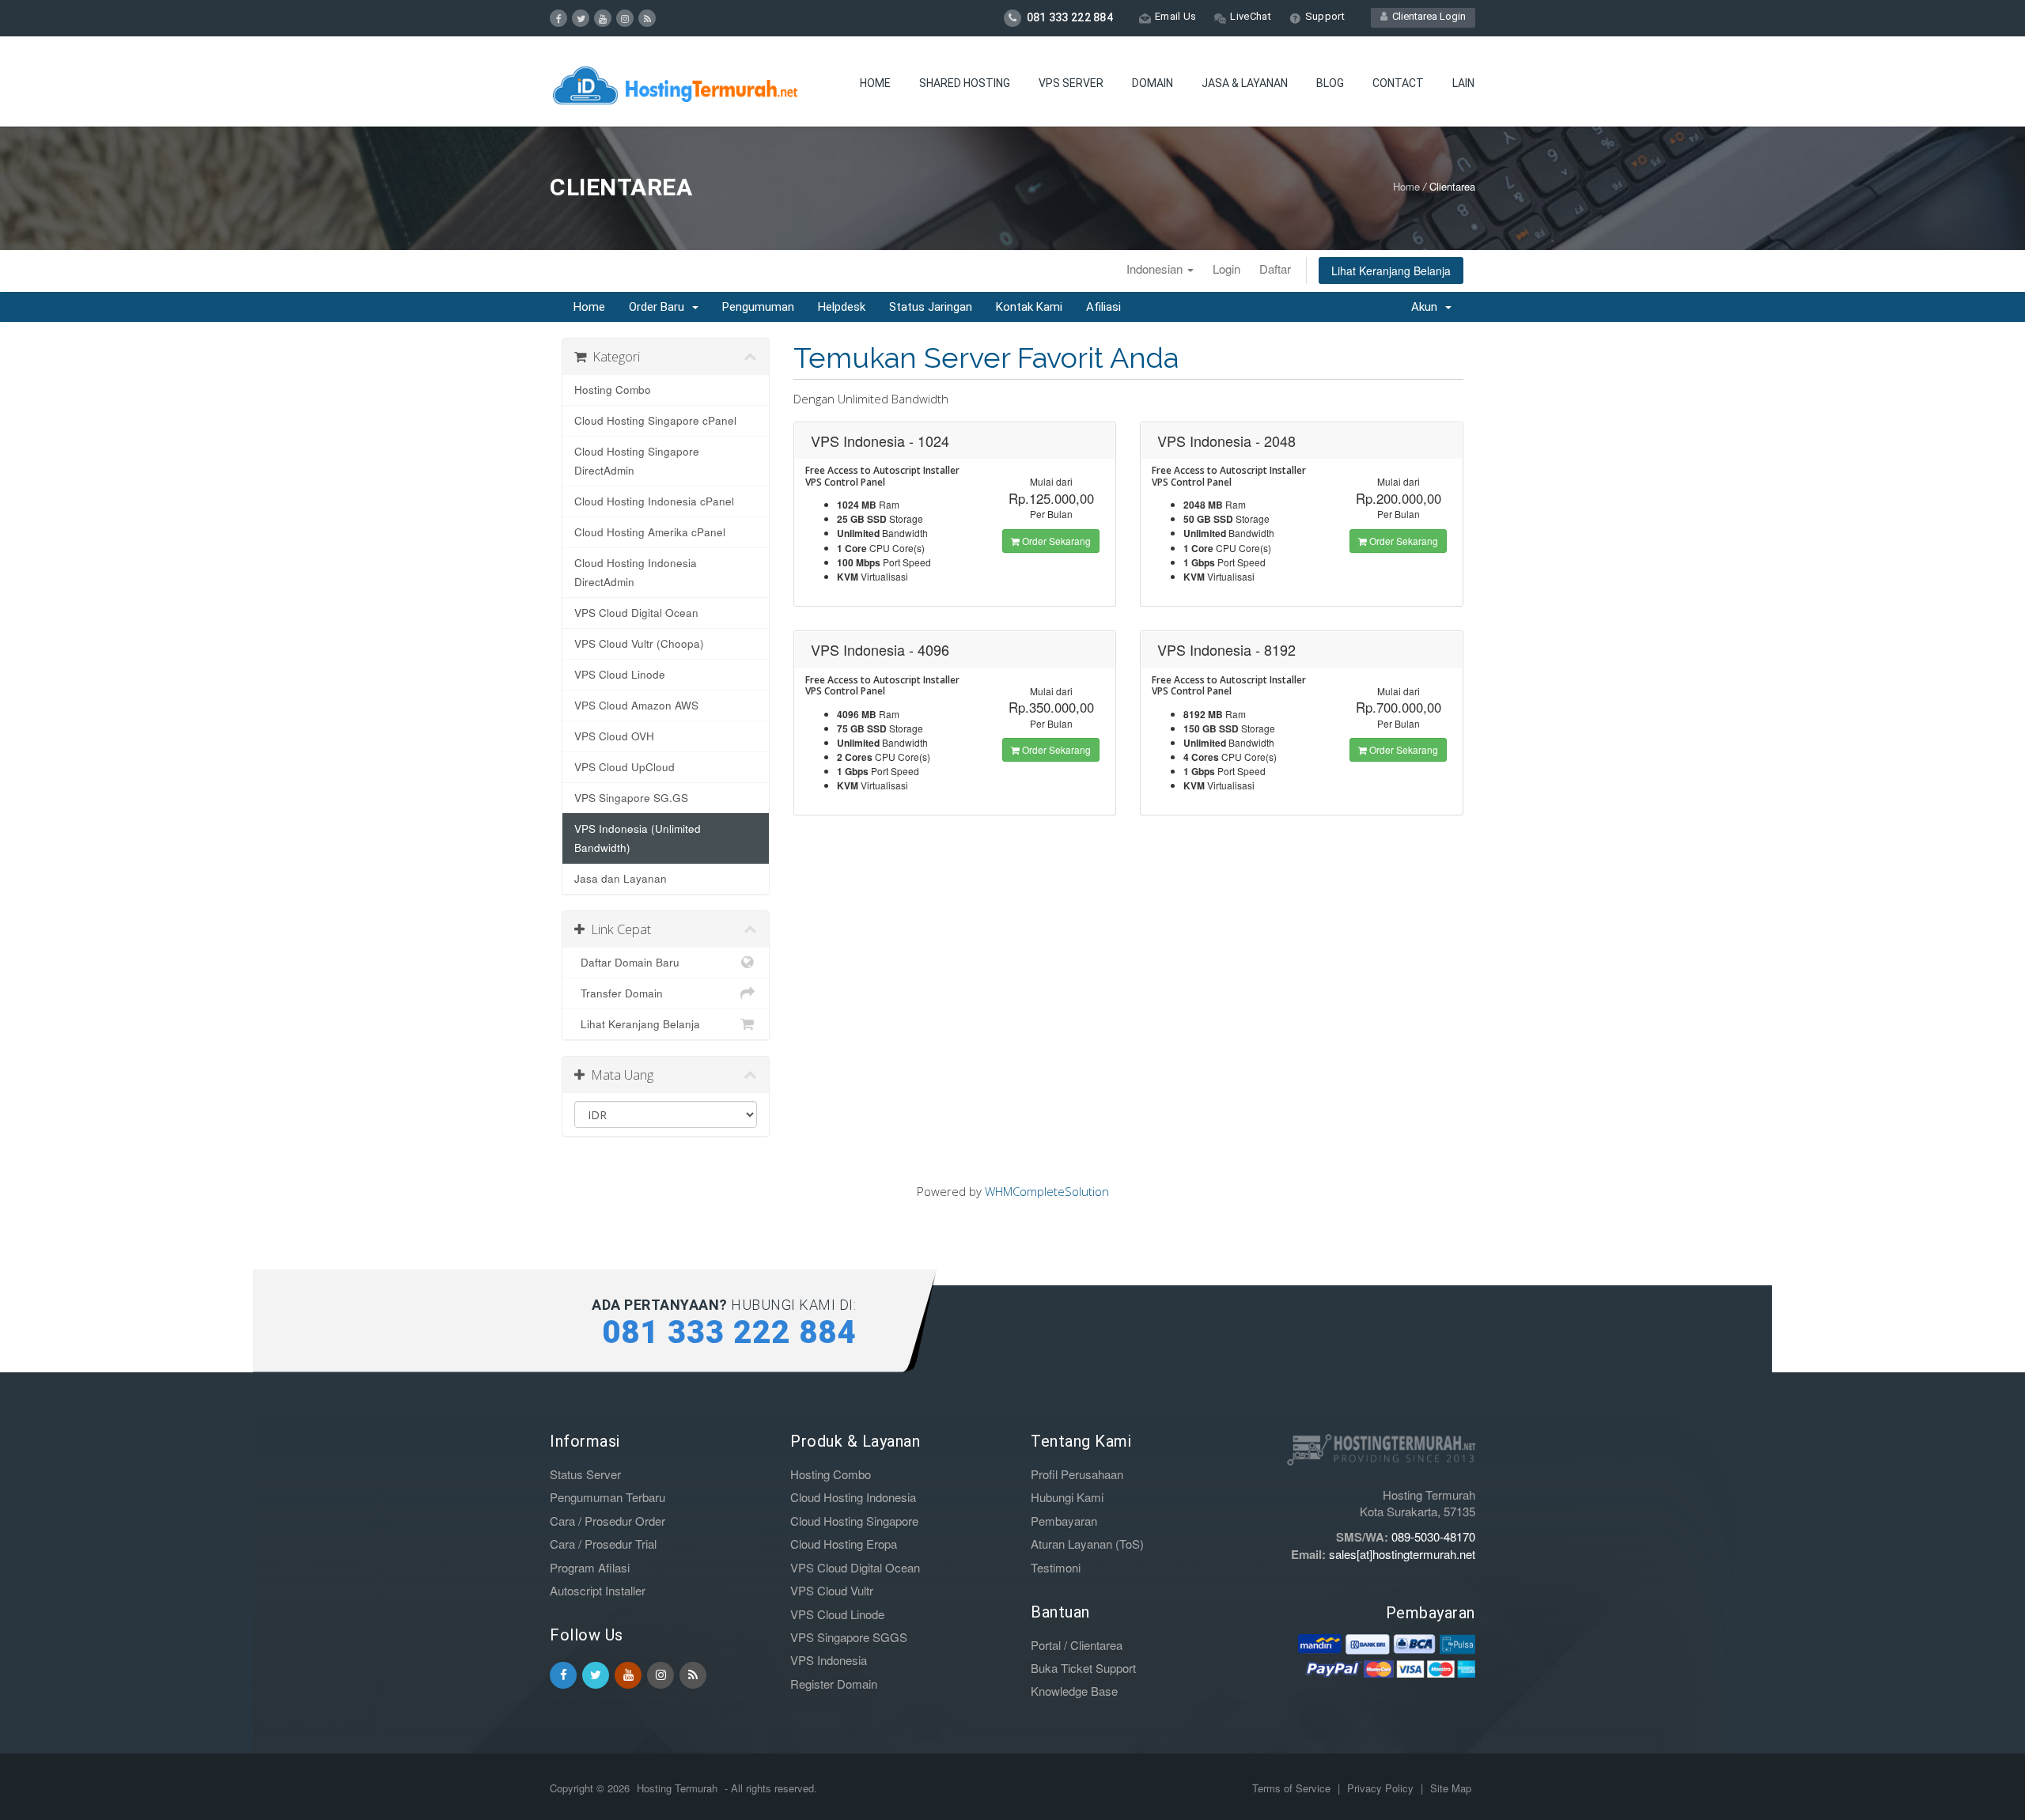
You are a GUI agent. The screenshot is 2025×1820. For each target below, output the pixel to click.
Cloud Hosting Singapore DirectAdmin (637, 461)
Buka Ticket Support (1083, 1668)
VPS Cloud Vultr (832, 1590)
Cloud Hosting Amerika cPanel (650, 532)
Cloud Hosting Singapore (854, 1521)
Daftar (1275, 269)
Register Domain (834, 1684)
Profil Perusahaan (1077, 1474)
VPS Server (1071, 83)
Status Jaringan (931, 307)
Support (1325, 16)
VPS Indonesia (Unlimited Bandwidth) (638, 838)
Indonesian (1156, 269)
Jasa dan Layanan (621, 878)
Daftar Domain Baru (627, 962)
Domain (1153, 83)
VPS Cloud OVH (614, 736)
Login (1226, 269)
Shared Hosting (965, 83)
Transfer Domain (619, 993)
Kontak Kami (1029, 307)
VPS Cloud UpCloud (625, 767)
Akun (1427, 307)
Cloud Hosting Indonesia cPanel (654, 501)
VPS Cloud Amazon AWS (636, 705)
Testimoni (1056, 1567)
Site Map (1451, 1788)
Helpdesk (842, 307)
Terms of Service (1293, 1788)
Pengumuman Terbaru (607, 1497)
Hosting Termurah (677, 1788)
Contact (1398, 83)
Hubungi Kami (1067, 1497)
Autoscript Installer (598, 1590)
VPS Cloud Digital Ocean (636, 613)
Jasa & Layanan (1245, 83)
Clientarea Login (1427, 16)
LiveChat (1250, 16)
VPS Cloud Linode (620, 674)
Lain (1463, 83)
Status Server (585, 1474)
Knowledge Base (1074, 1691)
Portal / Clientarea (1077, 1645)
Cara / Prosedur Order (607, 1521)
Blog (1330, 83)
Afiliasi (1103, 307)
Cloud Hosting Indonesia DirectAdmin (636, 572)
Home (875, 83)
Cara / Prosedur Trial (603, 1544)
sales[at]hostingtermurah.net (1402, 1554)
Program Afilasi (590, 1567)
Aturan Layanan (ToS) (1087, 1544)
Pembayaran (1064, 1521)
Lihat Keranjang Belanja (1391, 271)
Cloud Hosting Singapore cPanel (655, 420)
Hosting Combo (613, 390)
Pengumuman (758, 307)
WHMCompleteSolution (1047, 1191)
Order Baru (660, 307)
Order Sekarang (1055, 541)
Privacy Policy (1382, 1788)
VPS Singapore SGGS (849, 1637)
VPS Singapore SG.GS (631, 798)
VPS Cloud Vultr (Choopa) (639, 643)
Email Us (1175, 16)
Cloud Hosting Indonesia (853, 1497)
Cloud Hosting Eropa (844, 1544)
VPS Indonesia (829, 1660)
